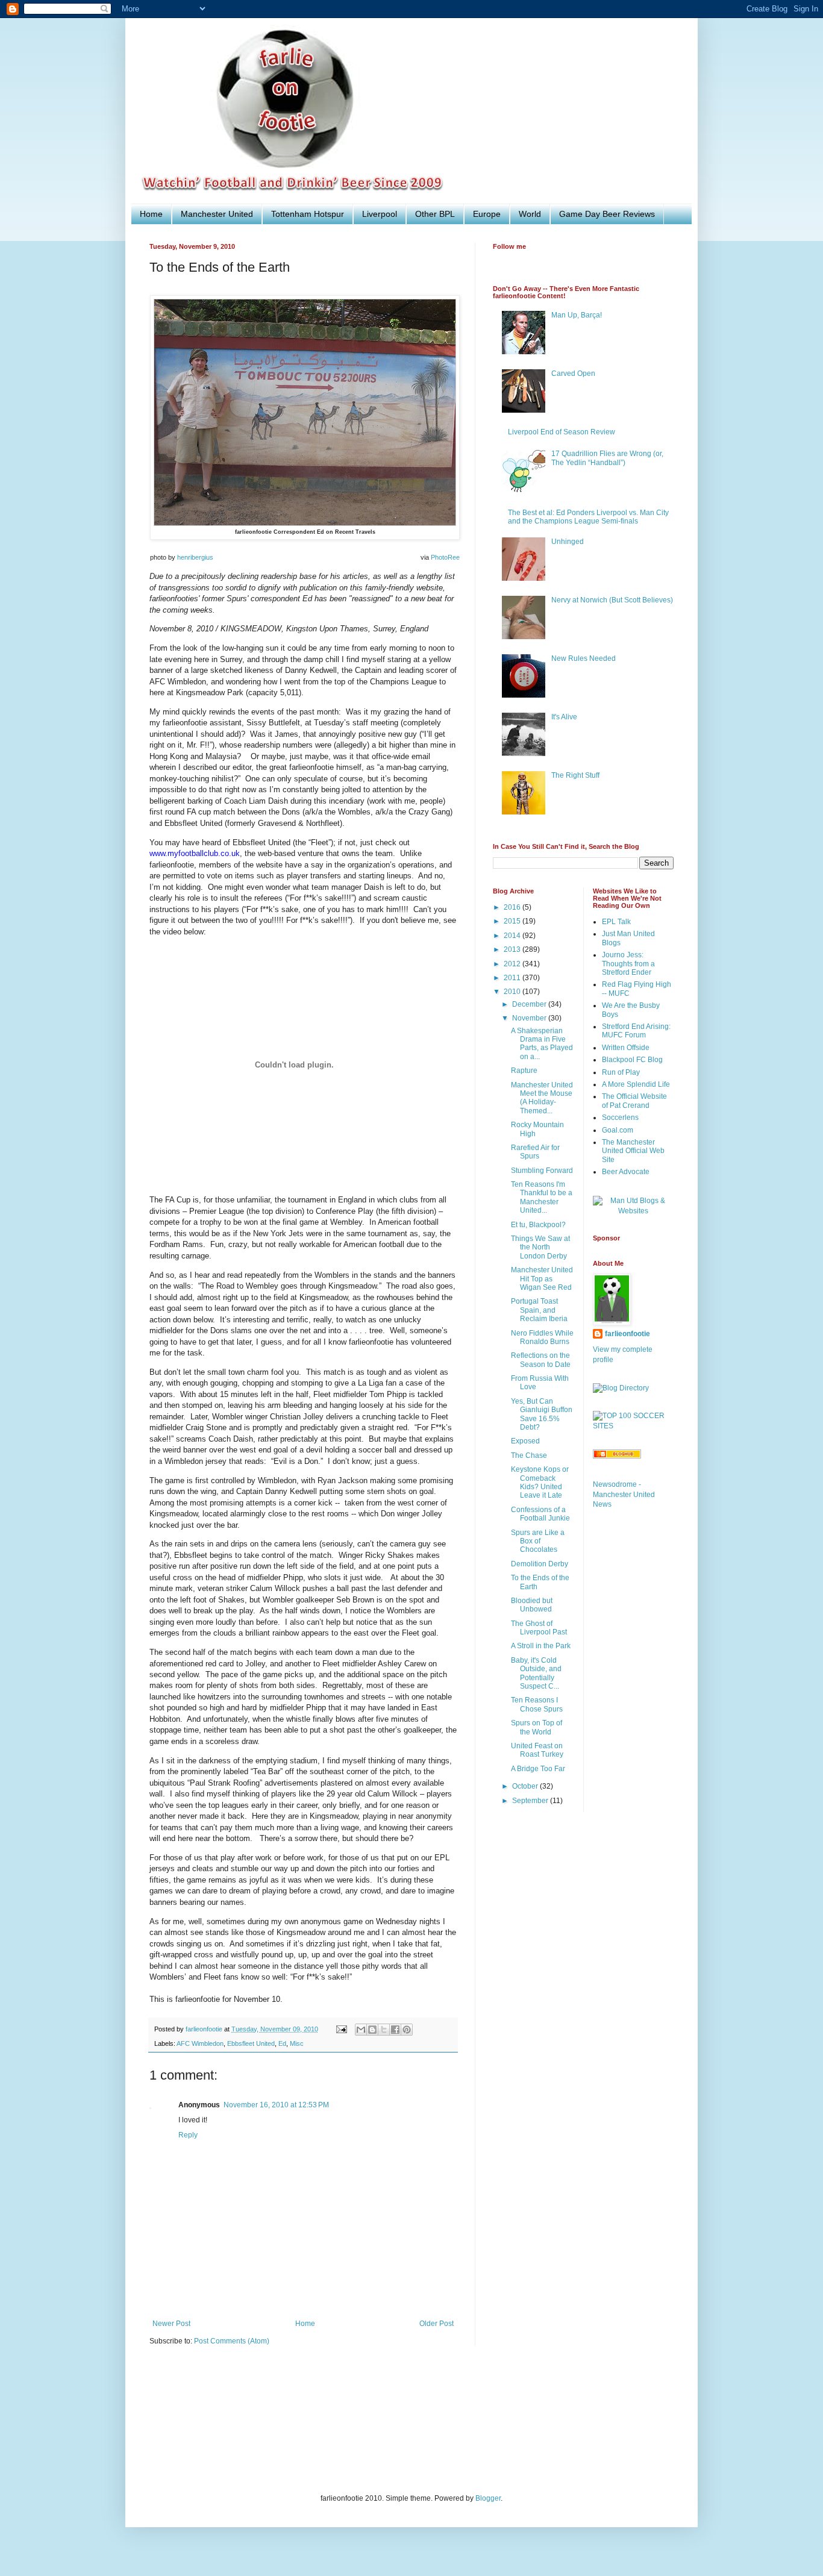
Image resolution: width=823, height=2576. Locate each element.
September (531, 1801)
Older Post (437, 2324)
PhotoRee (445, 557)
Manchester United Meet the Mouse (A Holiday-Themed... (542, 1098)
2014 (513, 936)
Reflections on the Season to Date (541, 1360)
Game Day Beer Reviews (607, 214)
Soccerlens (620, 1118)
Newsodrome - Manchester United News (624, 1495)
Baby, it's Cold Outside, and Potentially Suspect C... (536, 1673)
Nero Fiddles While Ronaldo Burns (542, 1337)
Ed (282, 2043)
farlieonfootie (627, 1334)
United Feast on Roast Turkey (537, 1750)
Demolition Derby (540, 1564)
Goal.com (618, 1130)
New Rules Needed (584, 658)
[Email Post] (341, 2029)
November (530, 1018)
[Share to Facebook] (395, 2030)
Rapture (524, 1071)
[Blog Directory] (621, 1388)
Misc (297, 2043)
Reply (188, 2135)
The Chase (529, 1455)
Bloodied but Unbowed (532, 1605)
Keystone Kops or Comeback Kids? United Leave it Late (540, 1482)
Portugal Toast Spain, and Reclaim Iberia (539, 1310)
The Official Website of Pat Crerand (634, 1101)
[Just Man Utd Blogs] (634, 1211)
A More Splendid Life (636, 1084)
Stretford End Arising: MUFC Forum (636, 1031)
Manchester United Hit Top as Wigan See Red (542, 1279)
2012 (513, 964)
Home (151, 214)
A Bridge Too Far (538, 1769)
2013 (513, 949)
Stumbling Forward (542, 1171)
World (530, 214)
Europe (487, 214)
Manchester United (217, 214)
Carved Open (573, 374)
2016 (513, 907)
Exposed (525, 1441)
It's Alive (564, 717)
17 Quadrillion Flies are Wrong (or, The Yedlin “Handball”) (607, 458)
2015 (513, 921)
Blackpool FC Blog (632, 1060)
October (526, 1786)
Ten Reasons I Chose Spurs (537, 1704)
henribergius (195, 557)
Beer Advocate (626, 1172)
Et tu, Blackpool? (538, 1225)
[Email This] (361, 2030)
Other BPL (435, 214)
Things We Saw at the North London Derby (540, 1247)
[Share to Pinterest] (407, 2030)
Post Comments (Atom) (232, 2341)
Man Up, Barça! (577, 315)
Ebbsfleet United (251, 2043)
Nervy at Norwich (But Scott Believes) (612, 600)
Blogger (488, 2498)
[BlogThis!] (372, 2030)
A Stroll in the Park (541, 1646)
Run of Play (621, 1072)
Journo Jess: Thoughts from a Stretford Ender (628, 964)
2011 (513, 978)
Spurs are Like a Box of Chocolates (538, 1541)
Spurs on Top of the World (537, 1727)
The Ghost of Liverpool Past (539, 1628)
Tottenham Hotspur (308, 214)
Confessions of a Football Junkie (540, 1514)
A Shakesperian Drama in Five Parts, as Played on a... (542, 1044)
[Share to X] (384, 2030)
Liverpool (380, 214)
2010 (513, 992)
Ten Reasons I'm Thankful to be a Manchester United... (542, 1197)
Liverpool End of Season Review (562, 432)
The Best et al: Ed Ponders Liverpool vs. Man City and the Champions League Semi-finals (588, 517)
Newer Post (171, 2324)
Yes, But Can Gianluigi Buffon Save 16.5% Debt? (542, 1414)
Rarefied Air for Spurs (535, 1152)
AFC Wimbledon (200, 2043)
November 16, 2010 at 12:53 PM (276, 2105)
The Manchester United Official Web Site (633, 1151)
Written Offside (626, 1048)
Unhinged (568, 542)
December (530, 1004)
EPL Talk (616, 922)
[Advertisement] (369, 2427)
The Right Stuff (575, 775)
